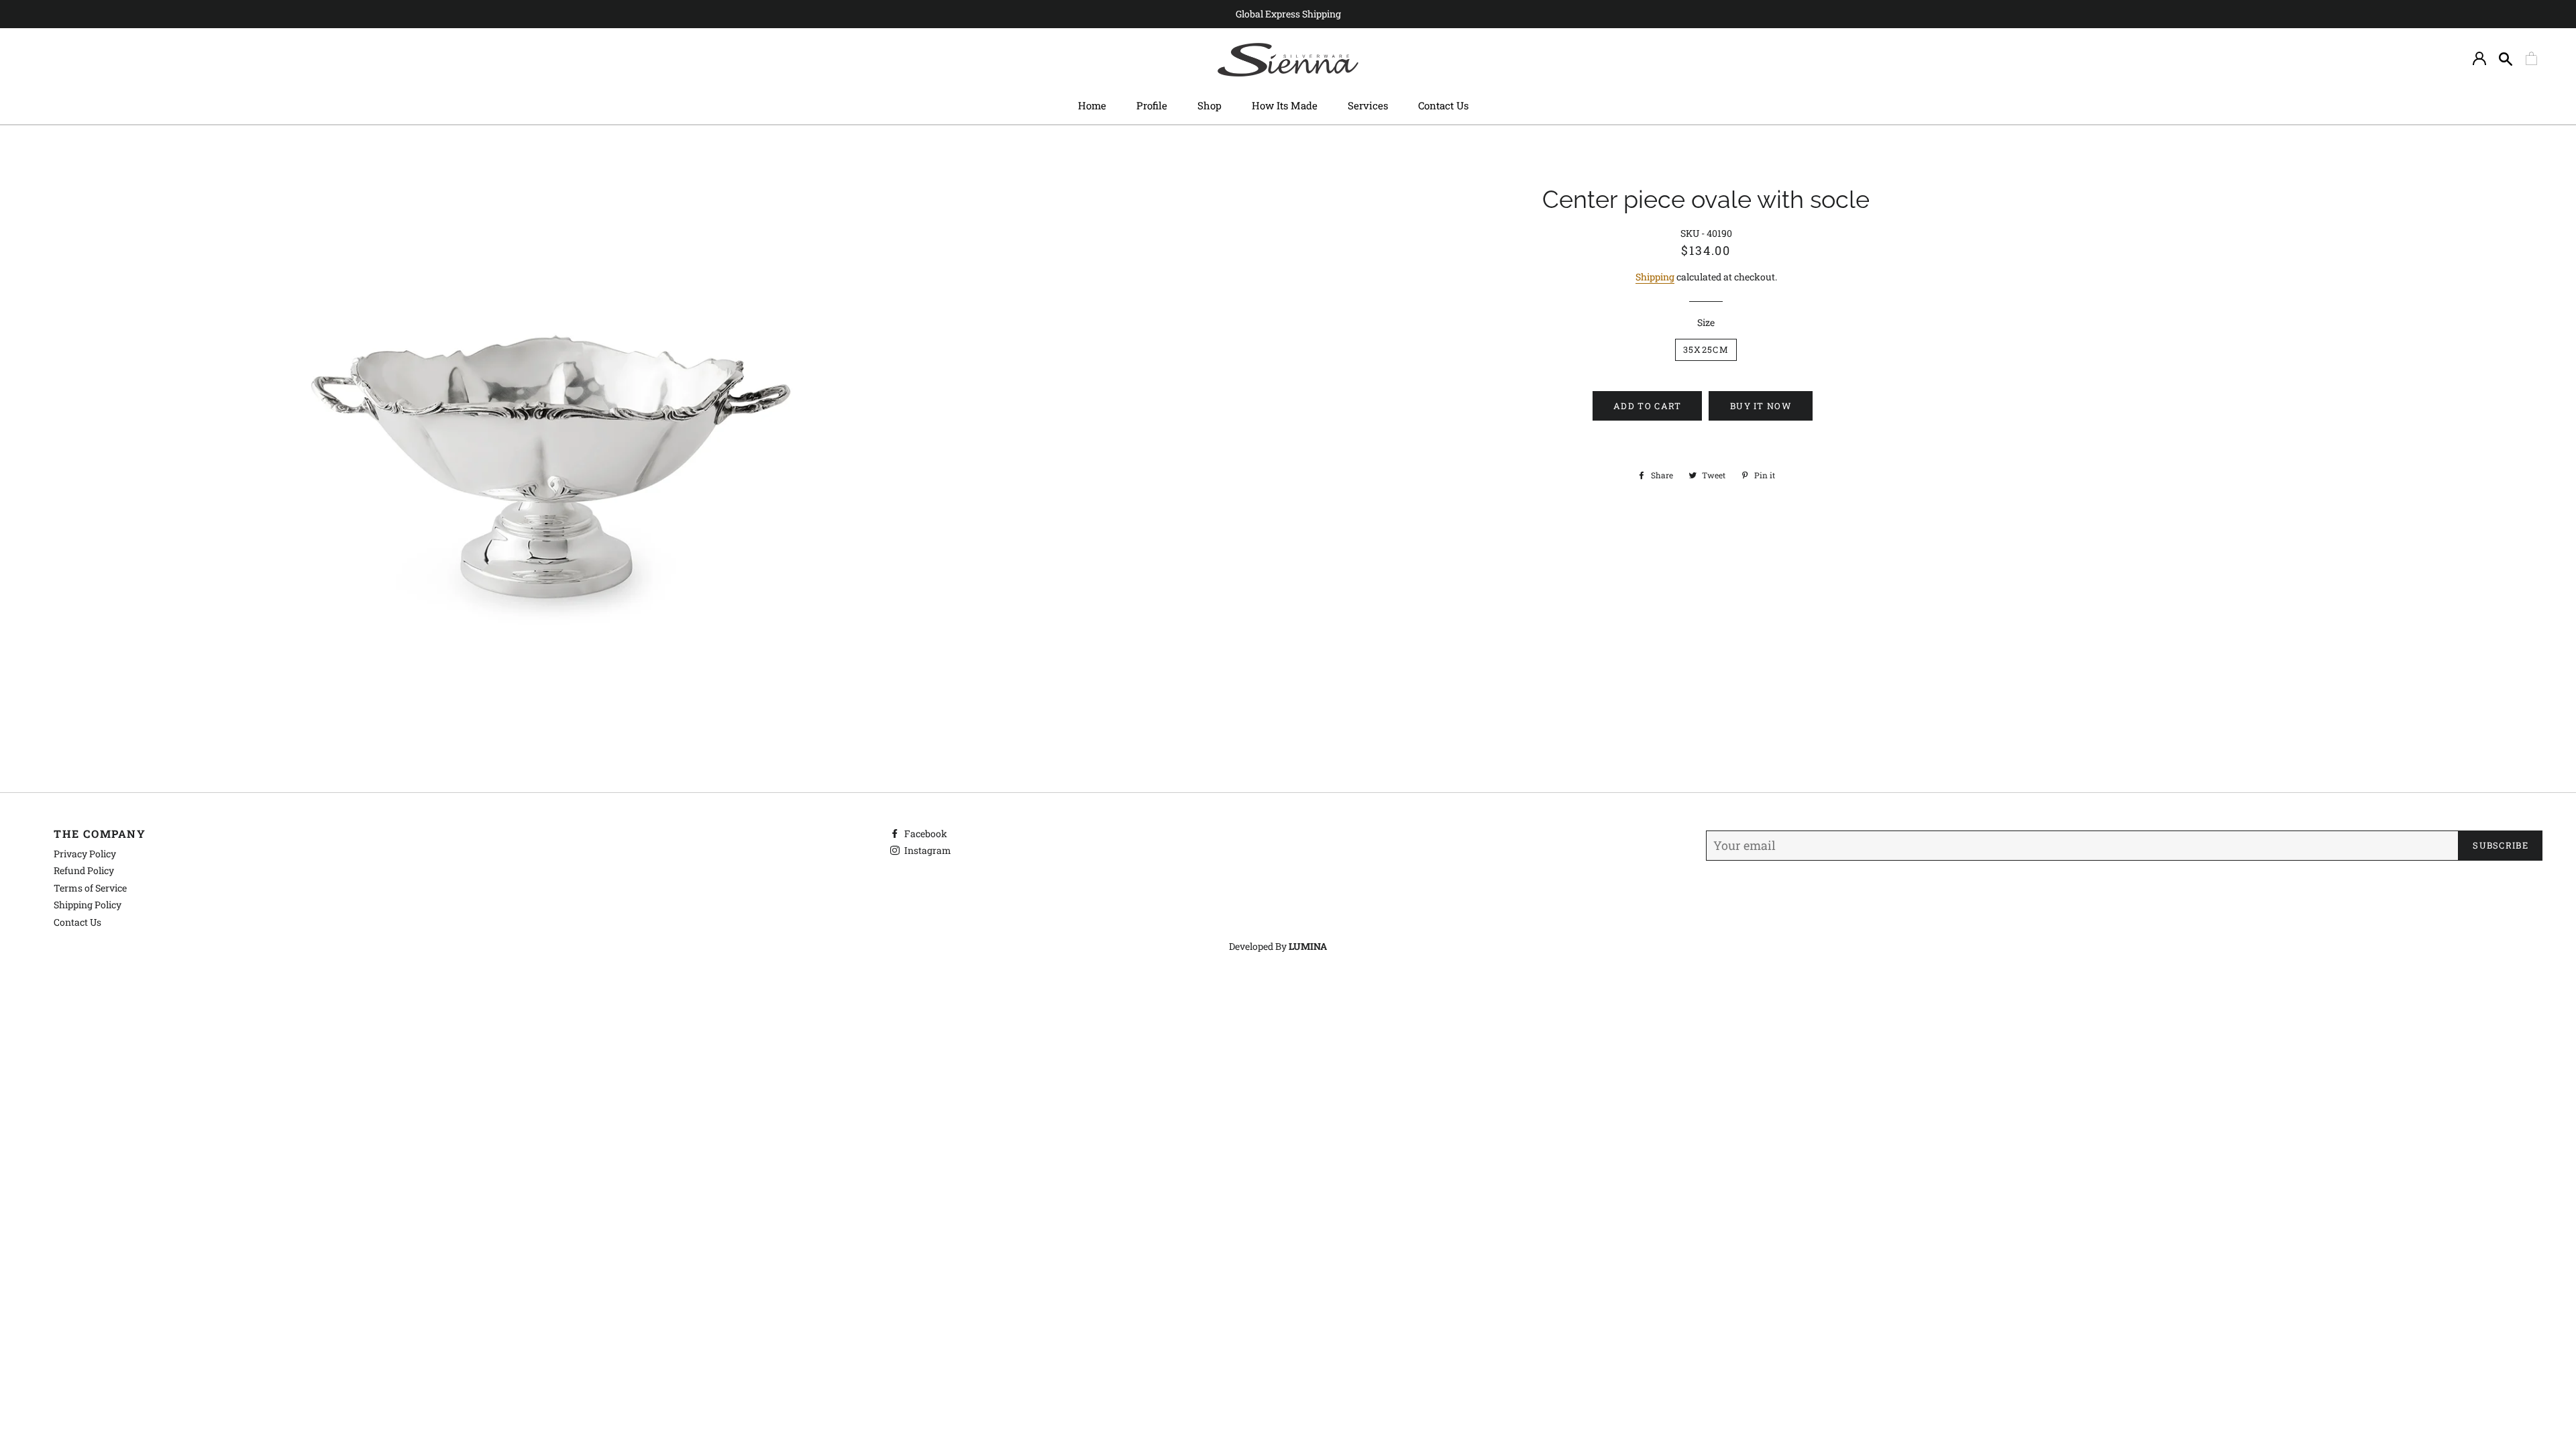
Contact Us (1443, 105)
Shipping (1655, 277)
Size (1706, 322)
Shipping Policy (88, 905)
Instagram (927, 850)
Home (1092, 105)
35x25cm (1706, 350)
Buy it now (1761, 406)
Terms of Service (90, 888)
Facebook (925, 834)
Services (1368, 105)
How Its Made (1285, 105)
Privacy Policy (85, 854)
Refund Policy (84, 870)
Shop (1210, 105)
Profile (1152, 105)
